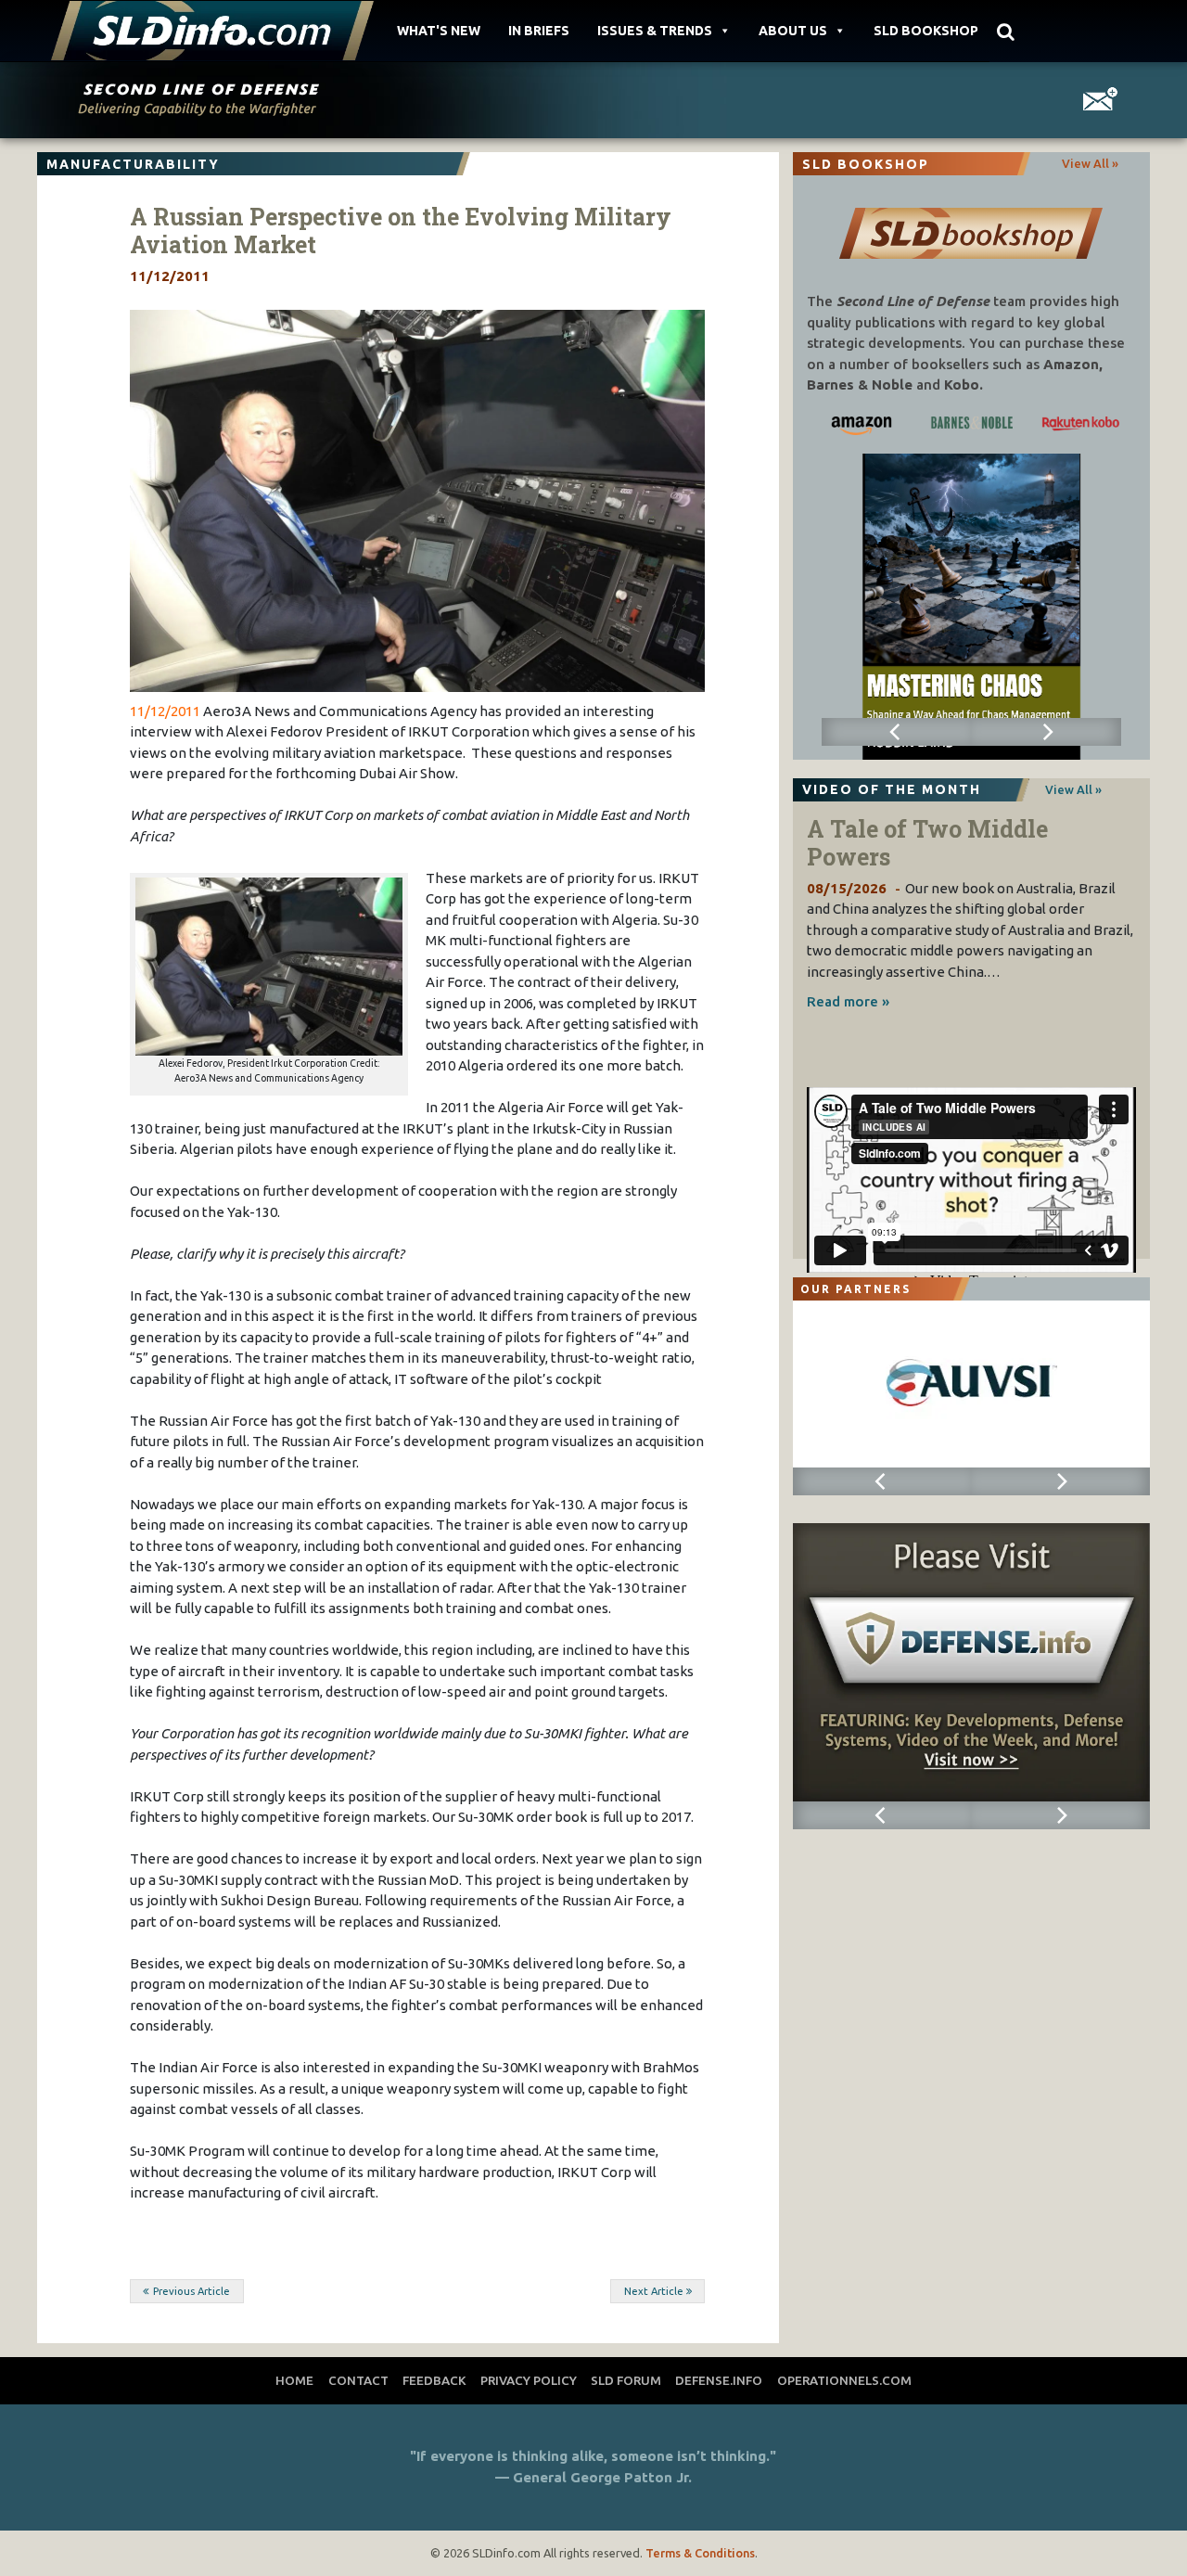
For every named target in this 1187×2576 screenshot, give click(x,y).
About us (793, 31)
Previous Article (191, 2291)
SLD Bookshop (926, 31)
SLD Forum (626, 2380)
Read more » (848, 1001)
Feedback (434, 2380)
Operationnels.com (844, 2380)
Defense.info (719, 2380)
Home (294, 2380)
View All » (1090, 163)
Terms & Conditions (700, 2553)
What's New (439, 31)
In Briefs (539, 31)
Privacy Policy (529, 2380)
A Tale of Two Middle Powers (927, 843)
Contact (358, 2380)
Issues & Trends (655, 31)
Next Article (654, 2291)
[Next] (1046, 732)
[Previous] (897, 732)
